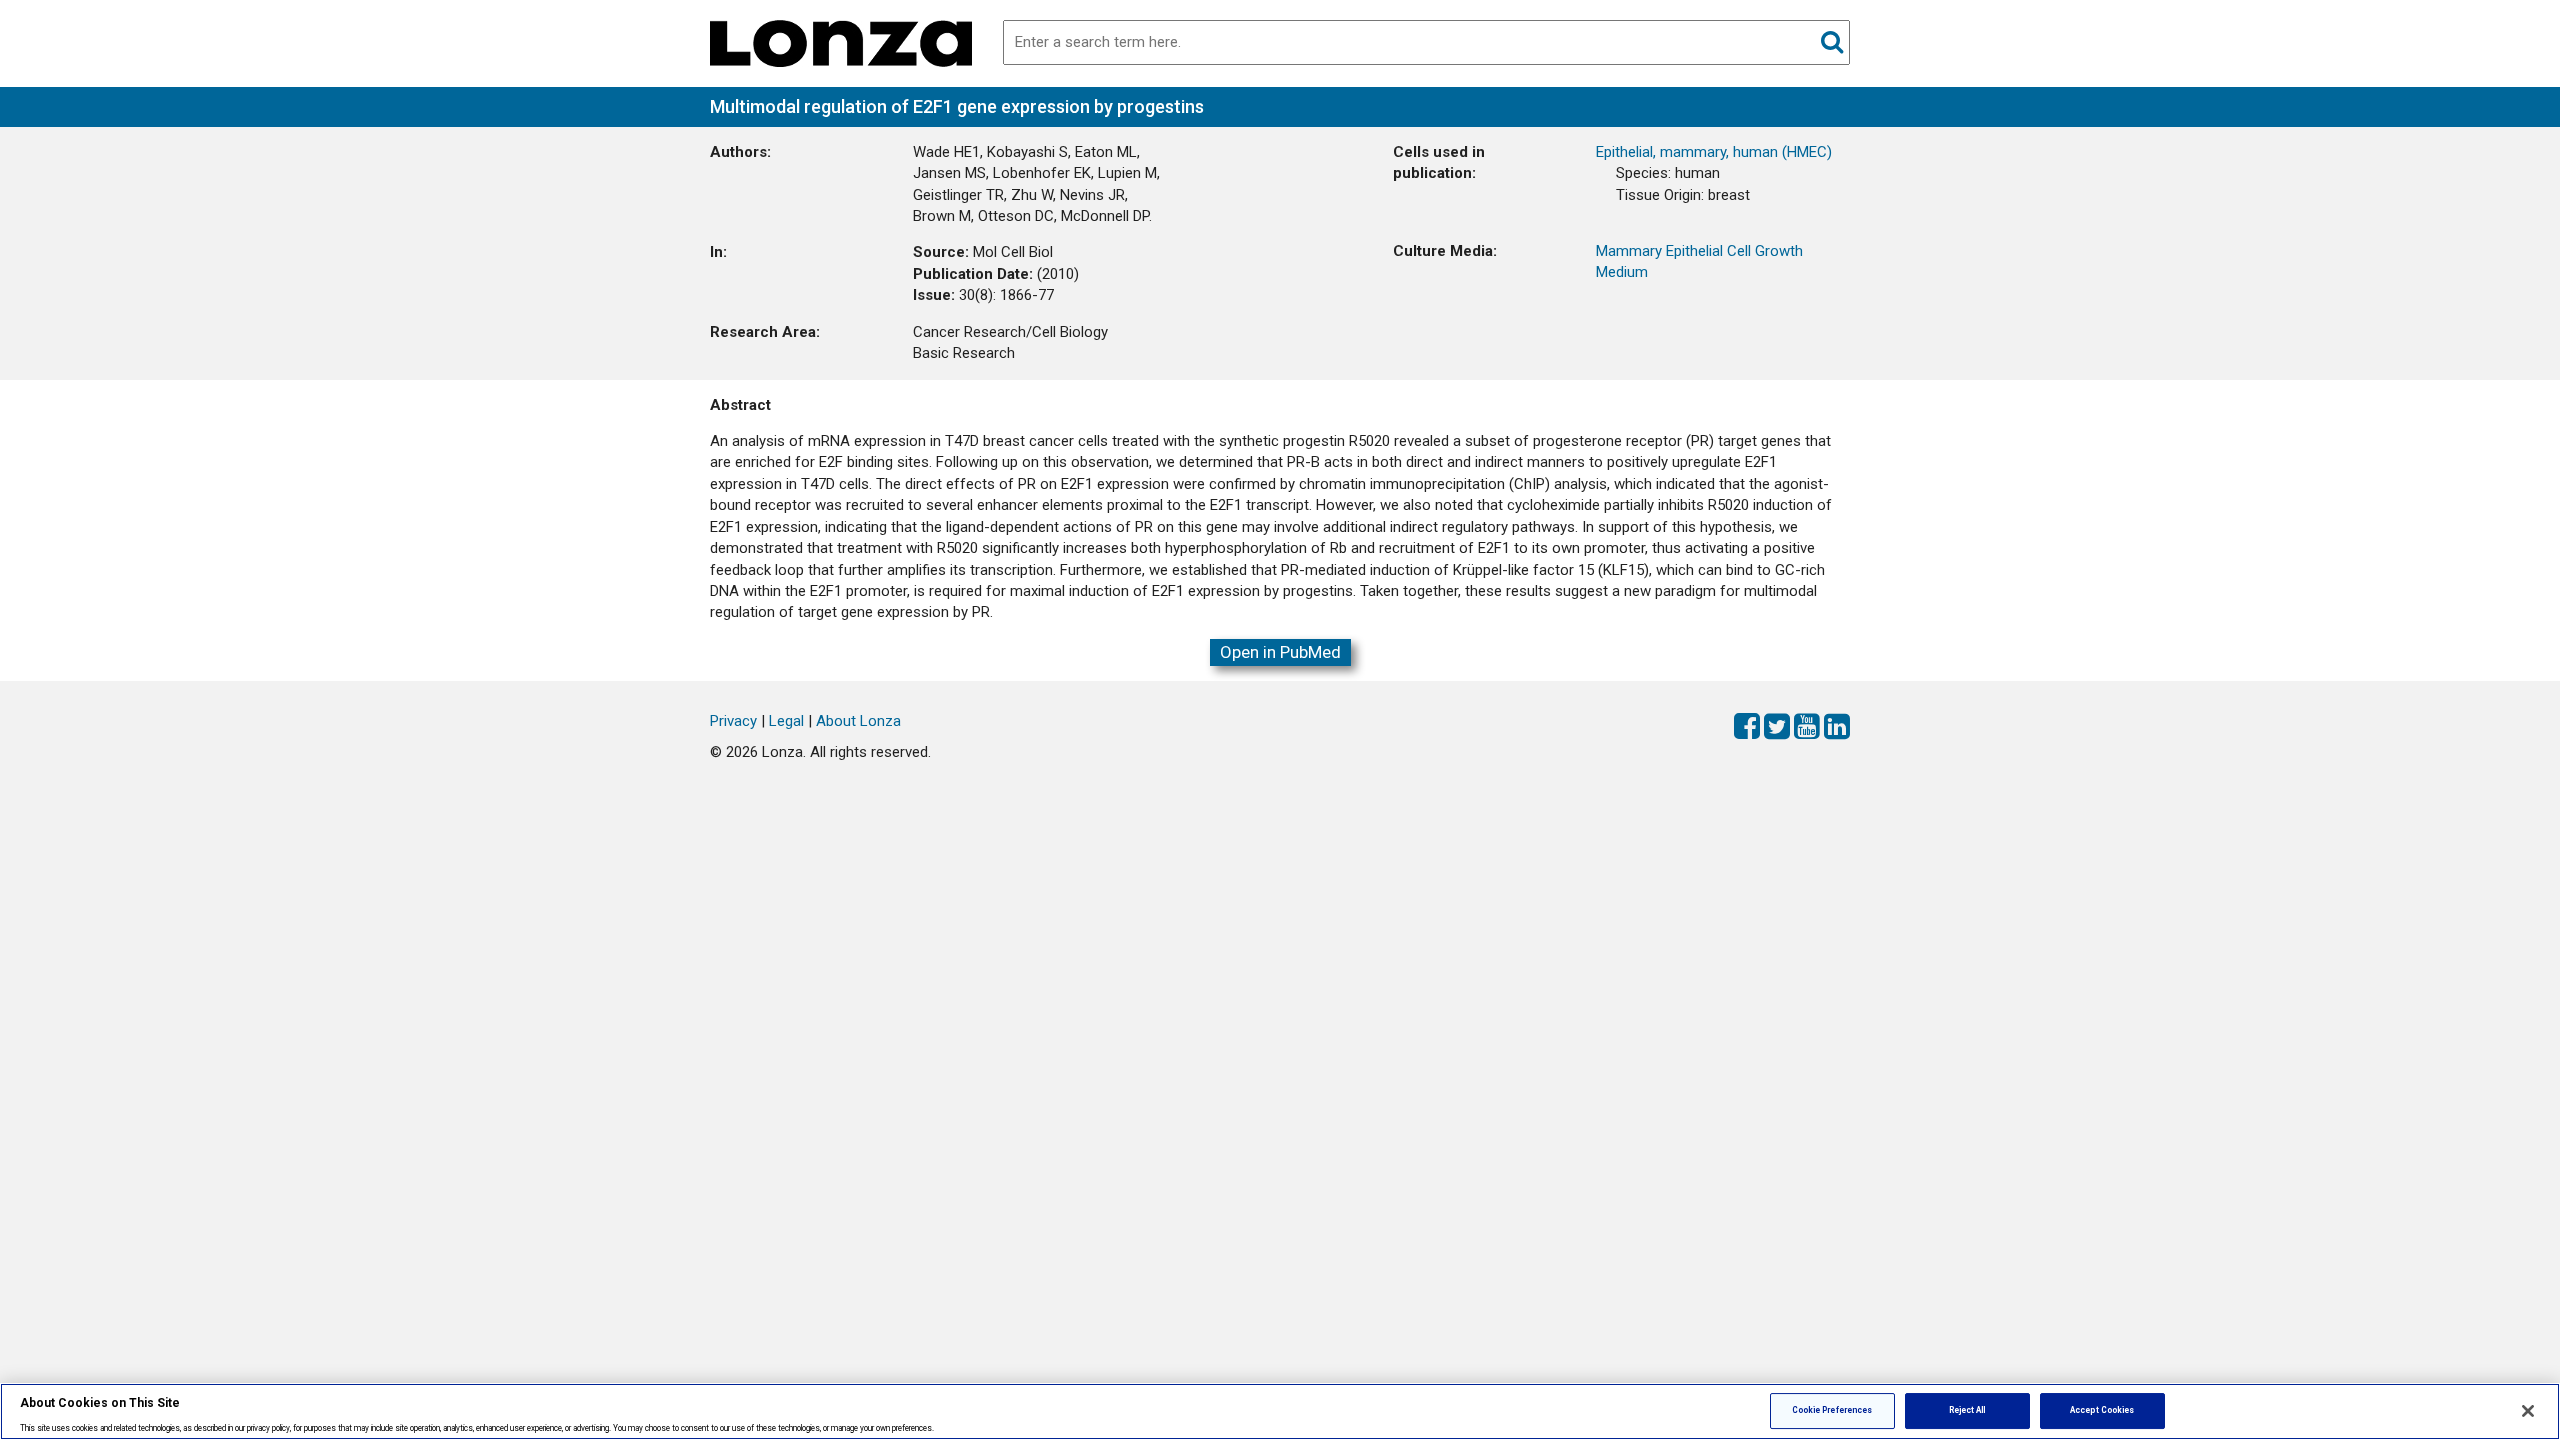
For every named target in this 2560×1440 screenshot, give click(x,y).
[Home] (841, 42)
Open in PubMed (1280, 652)
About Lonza (858, 721)
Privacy (733, 721)
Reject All (1967, 1410)
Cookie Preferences (1832, 1410)
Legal (786, 721)
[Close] (2528, 1411)
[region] (1280, 1411)
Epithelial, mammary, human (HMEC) (1714, 152)
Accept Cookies (2102, 1410)
